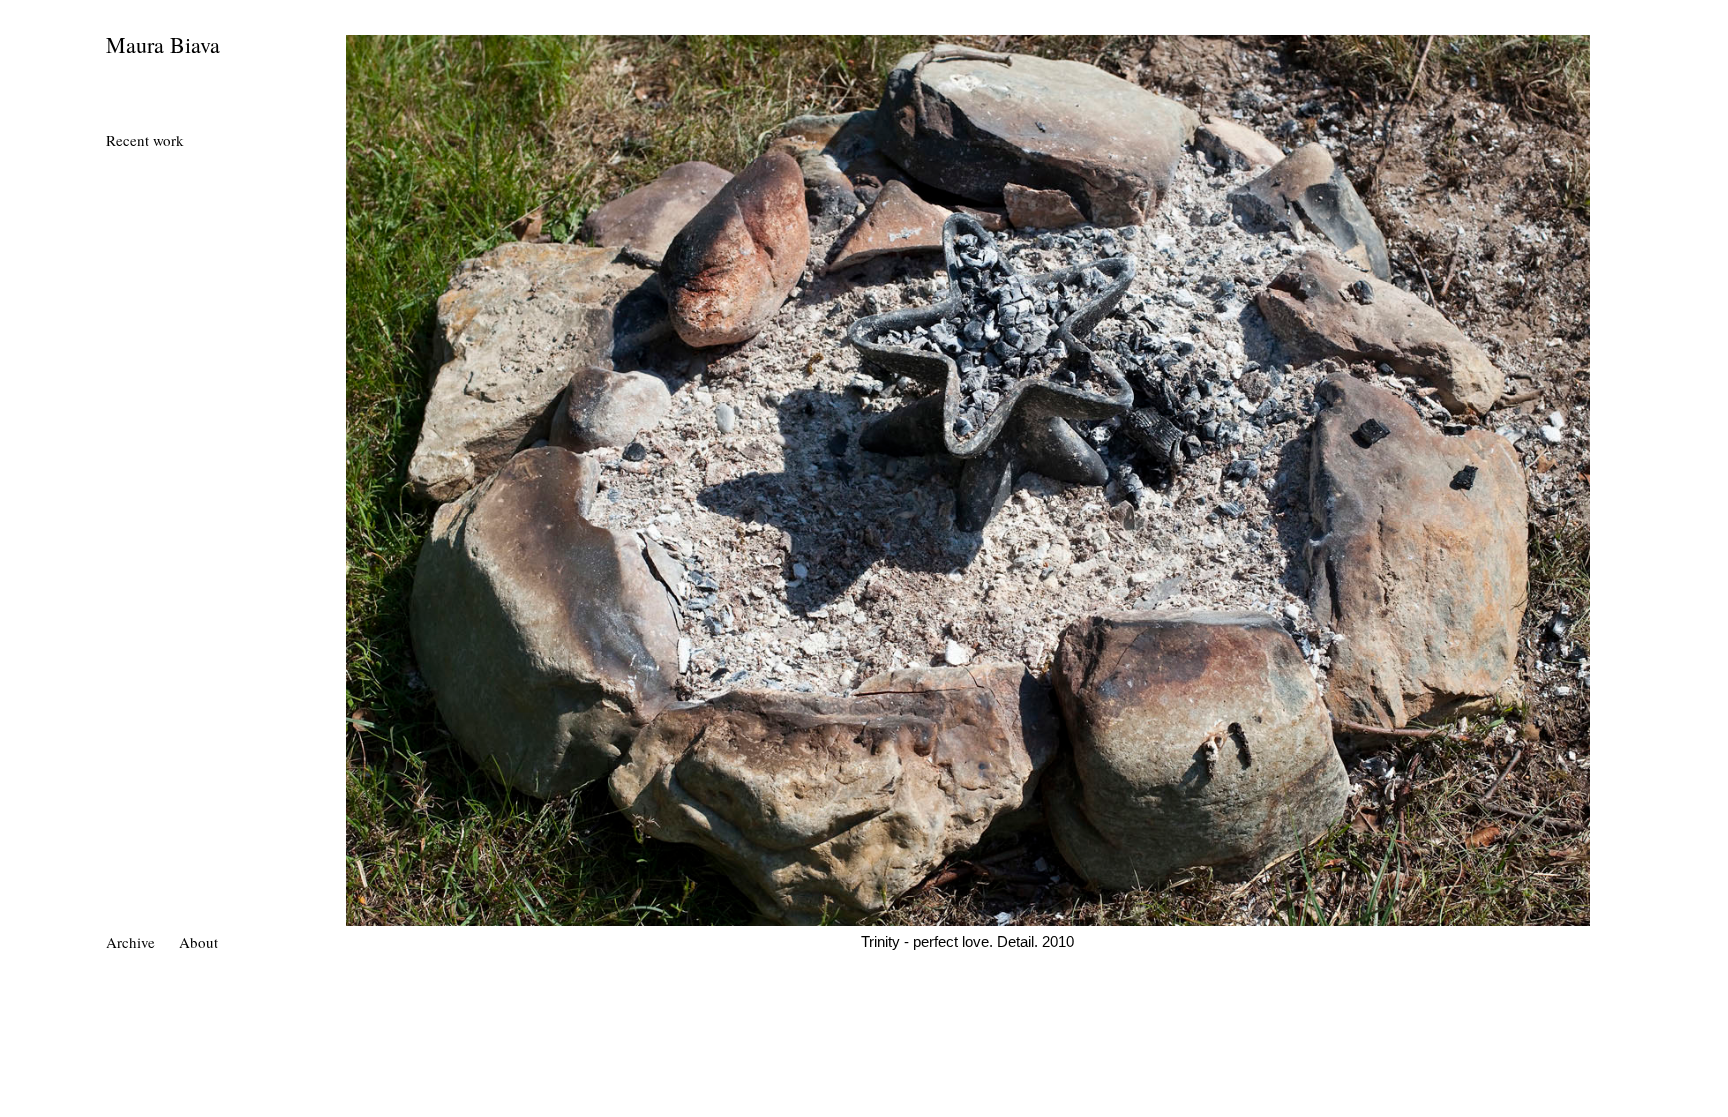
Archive (130, 942)
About (198, 942)
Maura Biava (163, 44)
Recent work (145, 140)
